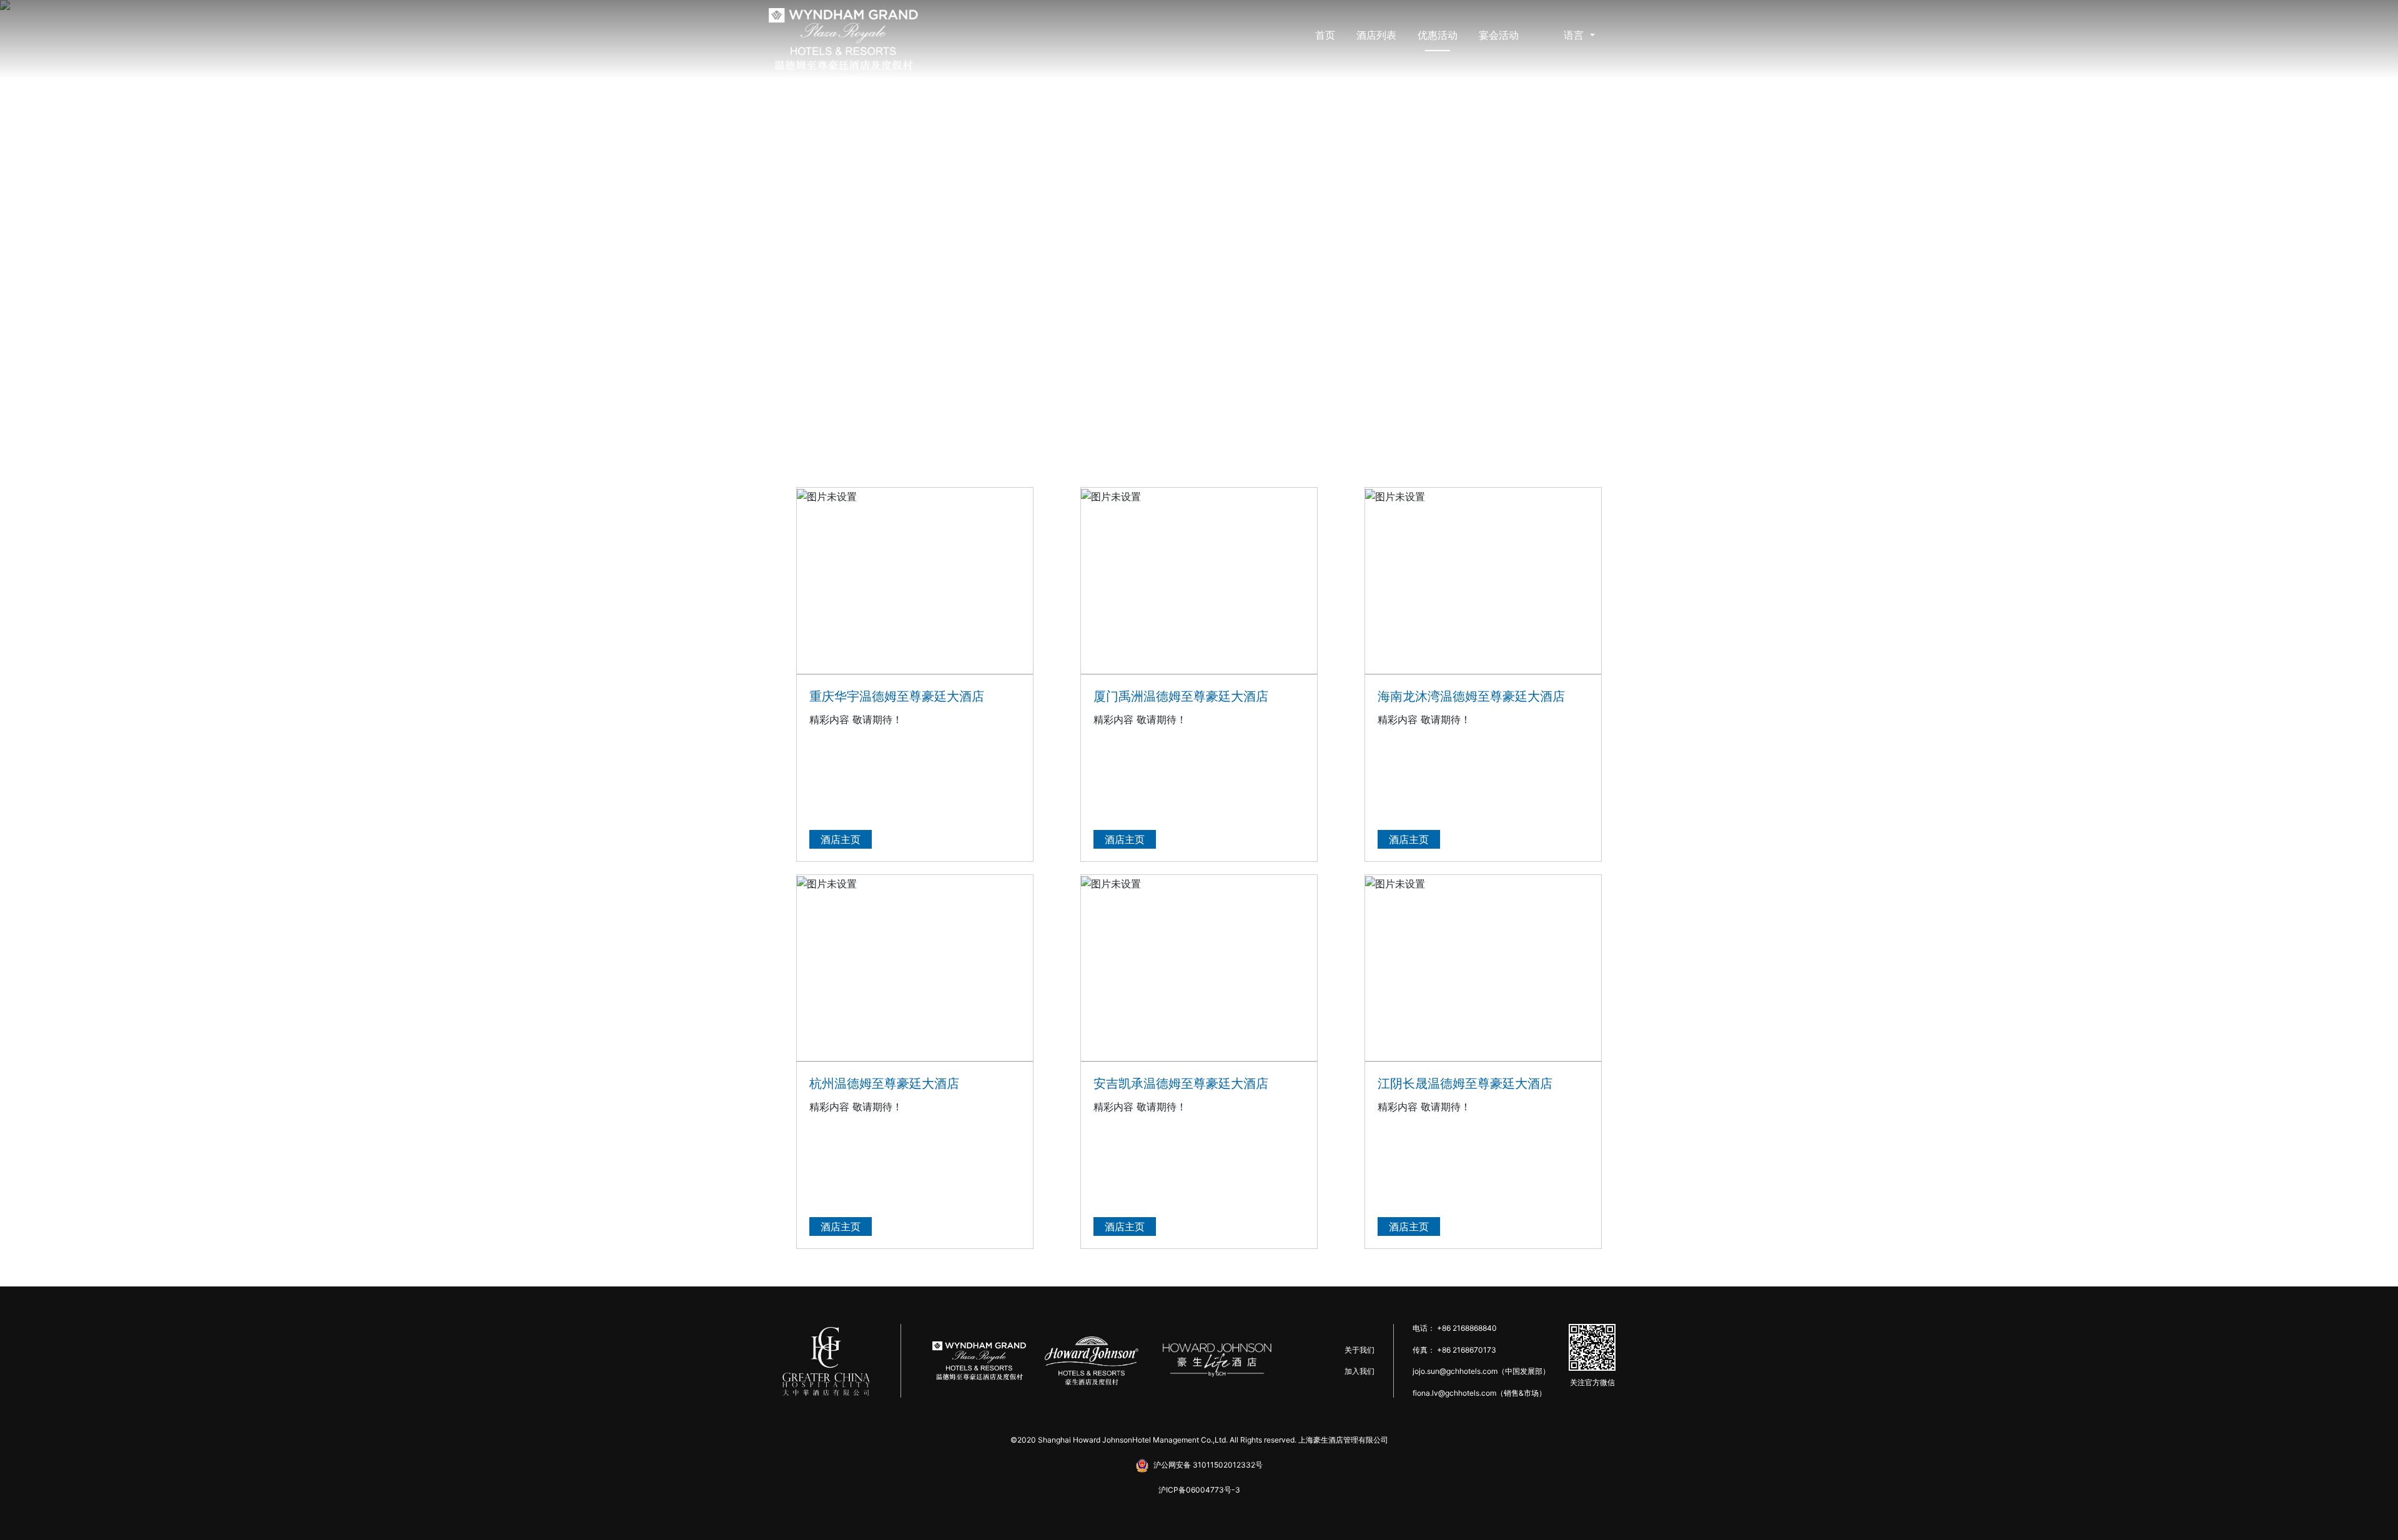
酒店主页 (841, 839)
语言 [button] (1575, 35)
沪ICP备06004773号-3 (1199, 1490)
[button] (180, 225)
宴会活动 (1499, 35)
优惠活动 (1438, 35)
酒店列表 (1376, 35)
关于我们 (1359, 1350)
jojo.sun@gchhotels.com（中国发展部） (1481, 1371)
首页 (1325, 35)
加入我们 (1359, 1371)
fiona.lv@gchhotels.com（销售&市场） (1479, 1393)
